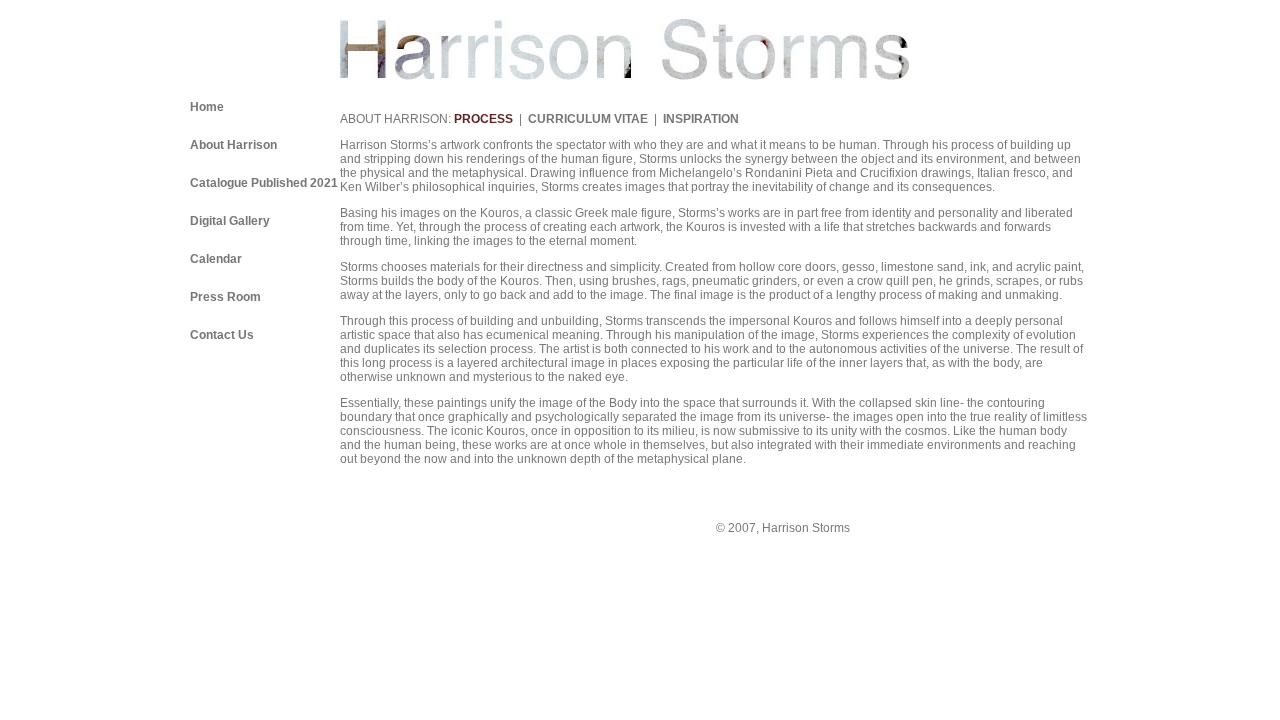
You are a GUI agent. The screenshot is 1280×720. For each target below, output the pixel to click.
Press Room (225, 297)
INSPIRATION (701, 119)
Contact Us (222, 335)
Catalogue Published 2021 (264, 183)
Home (207, 107)
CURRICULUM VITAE (588, 119)
